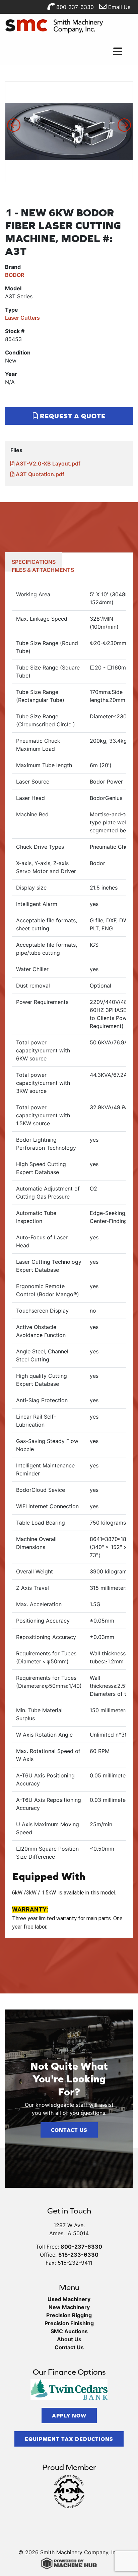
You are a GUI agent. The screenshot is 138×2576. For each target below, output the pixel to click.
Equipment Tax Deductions (69, 2439)
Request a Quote (72, 416)
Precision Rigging (69, 2315)
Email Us (118, 7)
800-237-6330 (74, 7)
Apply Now (69, 2415)
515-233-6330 (78, 2255)
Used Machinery (69, 2299)
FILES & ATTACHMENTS (43, 570)
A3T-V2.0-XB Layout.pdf (47, 463)
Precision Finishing (69, 2323)
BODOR (15, 275)
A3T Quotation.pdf (39, 474)
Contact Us (69, 2130)
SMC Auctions (69, 2331)
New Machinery (69, 2307)
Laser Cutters (22, 318)
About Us (69, 2339)
